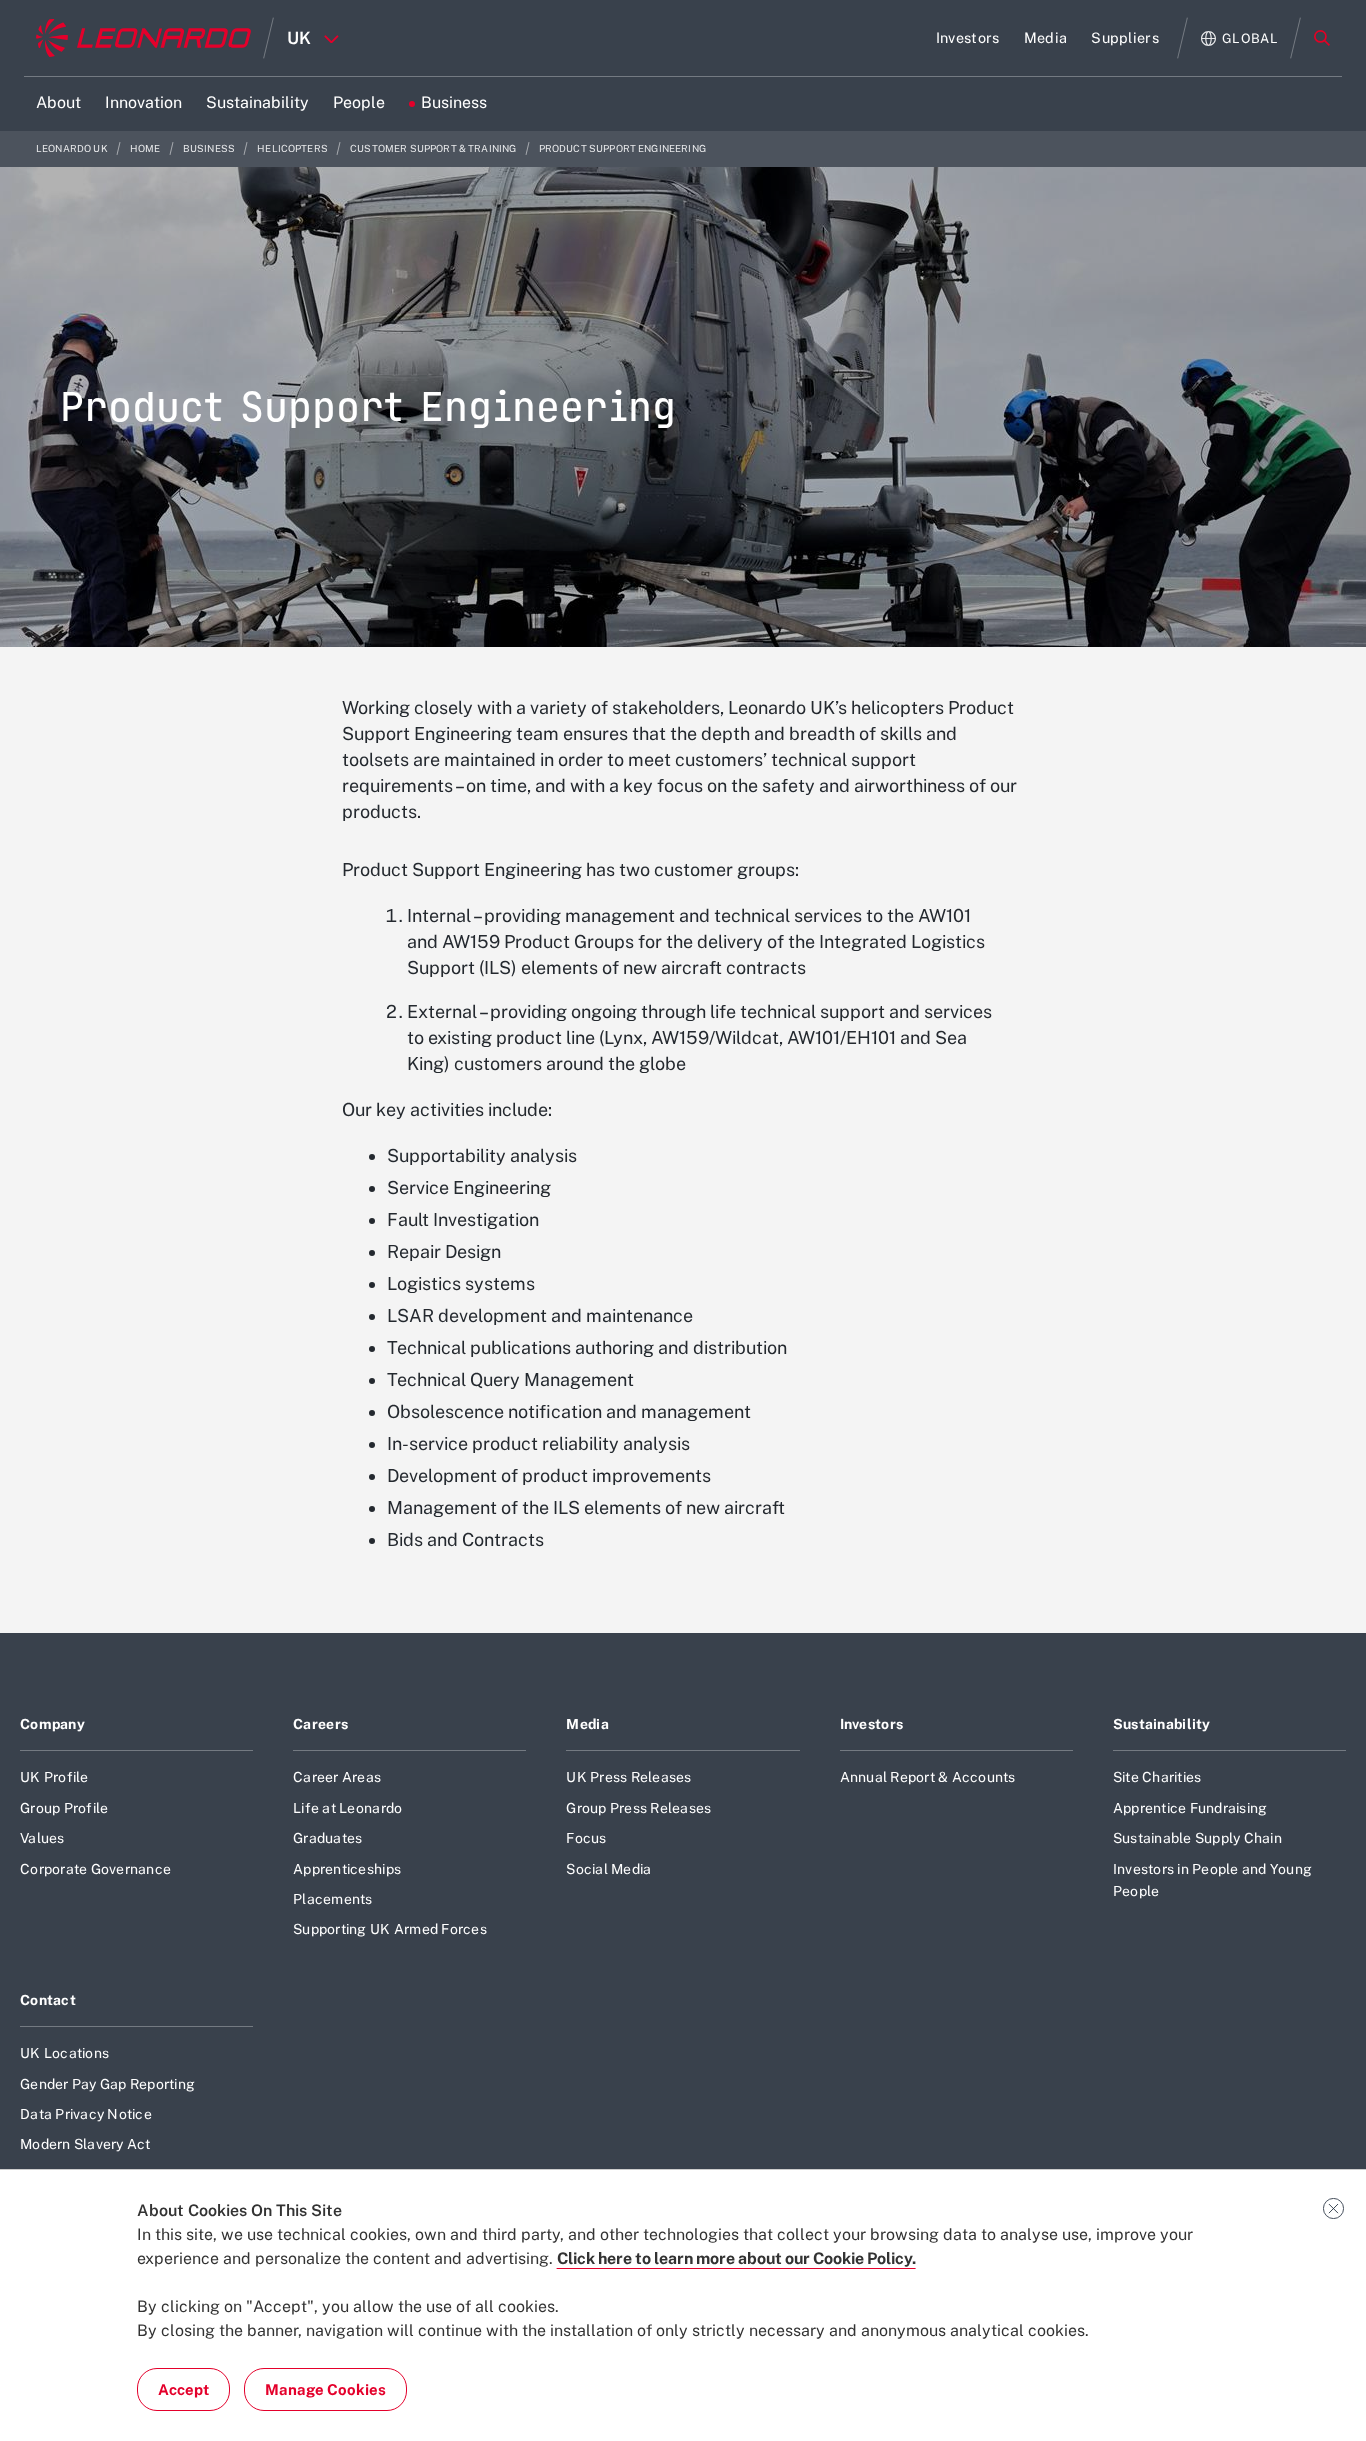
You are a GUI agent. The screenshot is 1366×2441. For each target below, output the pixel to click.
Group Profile (64, 1808)
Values (42, 1838)
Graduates (327, 1838)
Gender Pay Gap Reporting (107, 2084)
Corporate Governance (95, 1869)
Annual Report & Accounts (928, 1777)
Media (587, 1724)
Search (1322, 38)
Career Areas (337, 1777)
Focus (586, 1838)
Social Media (608, 1869)
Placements (333, 1899)
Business (210, 148)
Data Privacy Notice (86, 2114)
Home (146, 148)
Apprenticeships (347, 1869)
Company (52, 1724)
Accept (183, 2389)
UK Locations (64, 2053)
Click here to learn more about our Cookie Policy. (736, 2258)
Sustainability (1162, 1724)
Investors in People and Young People (1212, 1880)
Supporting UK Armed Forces (390, 1929)
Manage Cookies (325, 2389)
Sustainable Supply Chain (1197, 1838)
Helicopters (293, 148)
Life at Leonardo (347, 1808)
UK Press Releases (628, 1777)
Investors (872, 1724)
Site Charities (1157, 1777)
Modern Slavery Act (85, 2144)
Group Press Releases (638, 1808)
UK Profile (54, 1777)
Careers (320, 1724)
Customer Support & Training (434, 148)
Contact (48, 2000)
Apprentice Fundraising (1190, 1808)
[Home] (143, 38)
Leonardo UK (73, 148)
